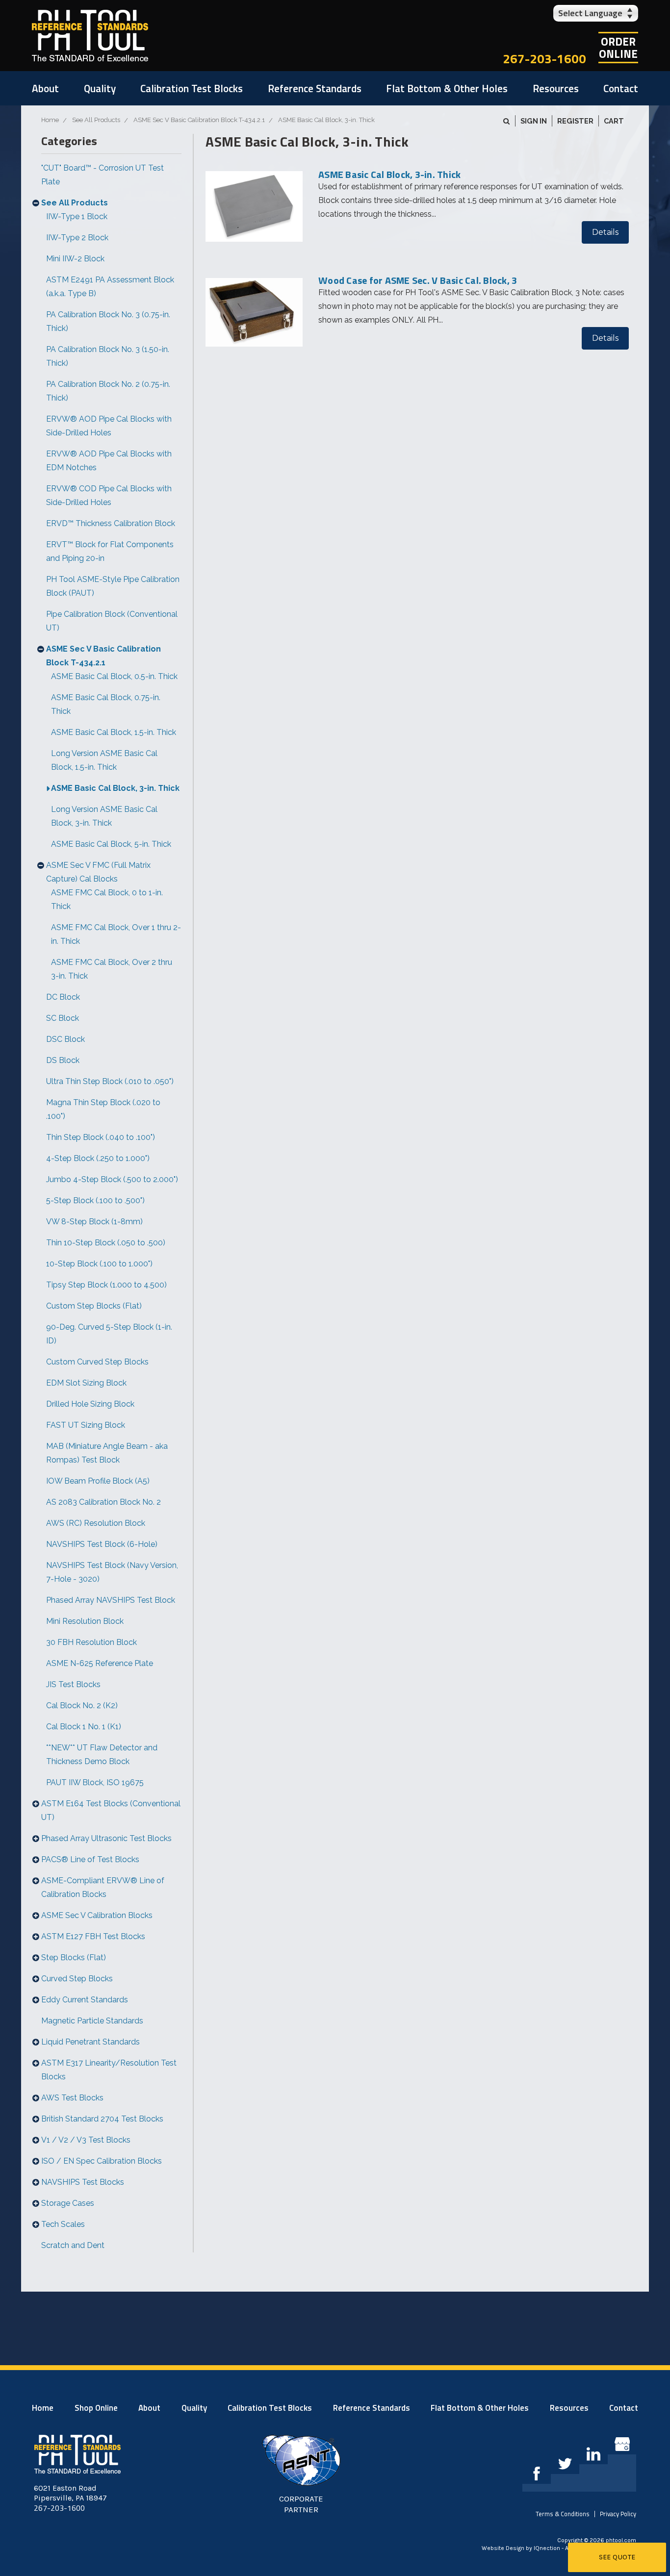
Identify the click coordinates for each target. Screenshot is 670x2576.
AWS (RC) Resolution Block (96, 1523)
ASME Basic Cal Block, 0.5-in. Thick (114, 676)
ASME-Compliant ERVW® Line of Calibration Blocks (103, 1887)
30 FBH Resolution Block (91, 1642)
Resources (556, 88)
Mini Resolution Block (85, 1621)
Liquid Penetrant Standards (90, 2042)
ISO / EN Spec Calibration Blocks (102, 2161)
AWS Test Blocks (72, 2098)
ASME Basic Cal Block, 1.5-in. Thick (114, 732)
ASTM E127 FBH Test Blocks (93, 1936)
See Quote (617, 2557)
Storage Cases (68, 2203)
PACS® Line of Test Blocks (90, 1859)
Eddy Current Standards (85, 2000)
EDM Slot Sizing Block (86, 1383)
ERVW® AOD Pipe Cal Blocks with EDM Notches (109, 461)
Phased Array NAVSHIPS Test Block (111, 1600)
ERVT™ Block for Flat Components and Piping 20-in (110, 551)
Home (43, 2408)
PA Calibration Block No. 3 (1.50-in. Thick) (108, 356)
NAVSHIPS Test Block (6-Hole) (102, 1544)
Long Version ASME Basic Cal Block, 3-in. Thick (104, 816)
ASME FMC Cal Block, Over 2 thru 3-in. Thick (112, 969)
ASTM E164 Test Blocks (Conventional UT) (111, 1810)
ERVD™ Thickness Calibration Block (111, 523)
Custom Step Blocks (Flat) (94, 1306)
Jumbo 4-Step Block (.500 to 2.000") (112, 1179)
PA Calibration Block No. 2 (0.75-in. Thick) (108, 391)
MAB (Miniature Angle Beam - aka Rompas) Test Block (107, 1453)
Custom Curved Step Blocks (97, 1362)
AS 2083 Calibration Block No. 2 (103, 1502)
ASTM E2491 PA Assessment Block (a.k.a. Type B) (110, 287)
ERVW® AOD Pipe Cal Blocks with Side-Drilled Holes (109, 426)
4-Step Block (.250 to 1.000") (98, 1158)
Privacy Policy (618, 2514)
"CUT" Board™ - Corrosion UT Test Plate (103, 175)
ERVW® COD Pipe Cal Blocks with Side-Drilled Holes (109, 495)
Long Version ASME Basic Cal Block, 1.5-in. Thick (104, 760)
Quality (100, 88)
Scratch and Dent (73, 2245)
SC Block (63, 1018)
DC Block (63, 997)
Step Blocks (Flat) (74, 1957)
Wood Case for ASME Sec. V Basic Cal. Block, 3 (418, 280)
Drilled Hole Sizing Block (90, 1404)
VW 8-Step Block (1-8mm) (94, 1222)
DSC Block (65, 1039)
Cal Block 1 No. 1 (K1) (84, 1727)
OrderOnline (618, 48)
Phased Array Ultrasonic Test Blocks (106, 1838)
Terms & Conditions (563, 2514)
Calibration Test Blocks (192, 88)
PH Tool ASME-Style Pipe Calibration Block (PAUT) (113, 586)
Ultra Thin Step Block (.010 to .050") (110, 1081)
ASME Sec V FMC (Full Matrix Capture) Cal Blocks (98, 872)
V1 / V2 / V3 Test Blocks (86, 2140)
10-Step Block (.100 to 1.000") (99, 1264)
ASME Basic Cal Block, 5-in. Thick (111, 844)
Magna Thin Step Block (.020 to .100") (103, 1109)
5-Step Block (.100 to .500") (95, 1200)
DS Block (63, 1060)
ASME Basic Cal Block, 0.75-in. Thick (106, 704)
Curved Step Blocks (77, 1979)
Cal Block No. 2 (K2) (82, 1705)
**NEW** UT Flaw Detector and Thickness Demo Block (102, 1755)
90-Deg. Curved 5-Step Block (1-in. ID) (109, 1334)
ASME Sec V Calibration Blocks (97, 1915)
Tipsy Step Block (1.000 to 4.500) (106, 1285)
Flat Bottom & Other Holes (447, 88)
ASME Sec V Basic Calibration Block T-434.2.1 (103, 656)
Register (575, 121)
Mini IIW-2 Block (75, 259)
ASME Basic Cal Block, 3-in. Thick (115, 788)
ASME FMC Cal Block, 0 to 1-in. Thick (107, 899)
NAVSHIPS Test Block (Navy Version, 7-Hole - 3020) (112, 1572)
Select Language (590, 13)
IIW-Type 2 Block (77, 238)
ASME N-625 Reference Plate (100, 1663)
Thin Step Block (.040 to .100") (101, 1137)
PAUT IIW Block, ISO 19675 (95, 1782)
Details (605, 232)
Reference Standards (315, 88)
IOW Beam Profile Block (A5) (98, 1481)
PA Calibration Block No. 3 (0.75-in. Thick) (108, 321)
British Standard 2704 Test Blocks (102, 2119)
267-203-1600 (544, 59)
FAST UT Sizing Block (86, 1425)
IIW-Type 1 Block (77, 216)
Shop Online (96, 2408)
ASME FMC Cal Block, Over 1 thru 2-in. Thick (116, 934)
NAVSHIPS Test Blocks (83, 2182)
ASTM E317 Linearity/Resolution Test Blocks (109, 2070)
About (45, 88)
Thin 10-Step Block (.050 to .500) (106, 1243)
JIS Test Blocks (73, 1684)
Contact (621, 88)
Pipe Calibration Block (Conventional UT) (112, 621)
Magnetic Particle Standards (92, 2021)
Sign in (534, 121)
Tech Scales (63, 2224)
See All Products (75, 203)
